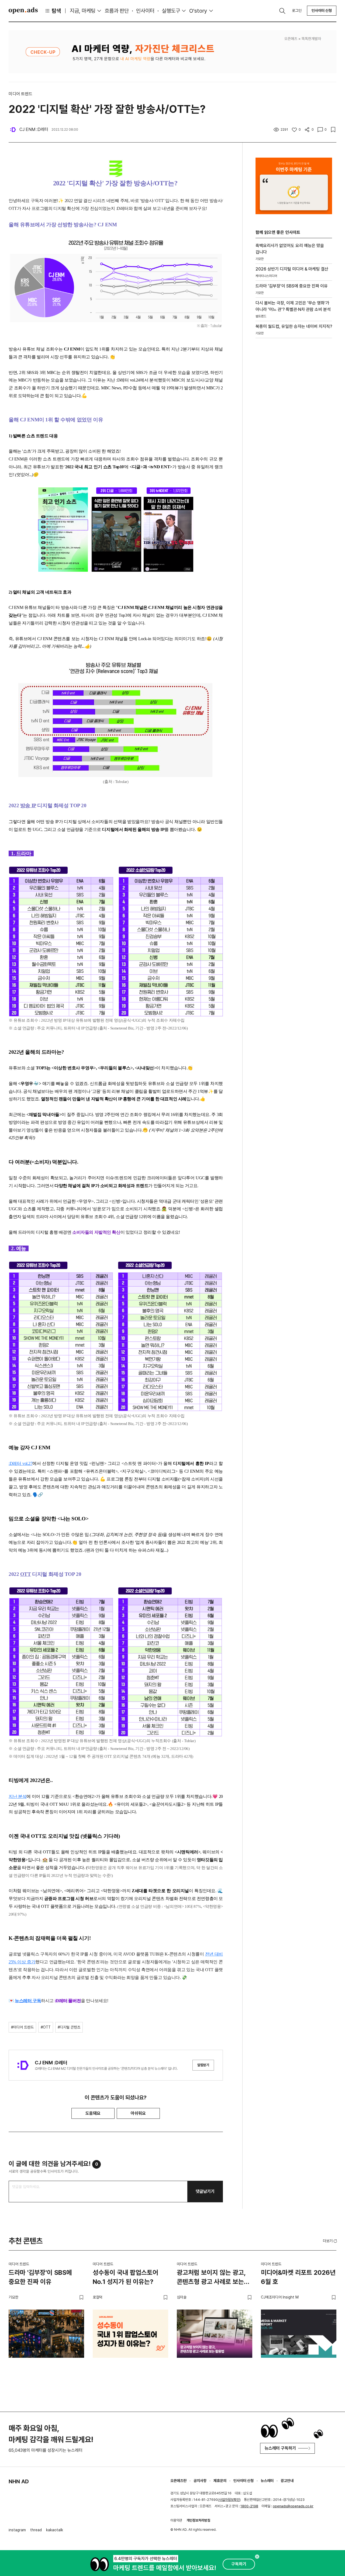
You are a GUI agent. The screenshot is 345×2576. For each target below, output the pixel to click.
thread (36, 2530)
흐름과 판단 (117, 11)
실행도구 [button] (171, 11)
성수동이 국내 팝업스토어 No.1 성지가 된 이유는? (125, 2277)
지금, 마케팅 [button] (83, 11)
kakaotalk (55, 2530)
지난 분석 (18, 1796)
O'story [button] (198, 11)
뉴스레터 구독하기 (280, 2448)
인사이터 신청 (322, 11)
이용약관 (176, 2520)
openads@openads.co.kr (293, 2506)
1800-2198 (249, 2506)
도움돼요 (93, 2113)
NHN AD (19, 2481)
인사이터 (145, 11)
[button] (330, 2241)
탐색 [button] (56, 11)
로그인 (297, 11)
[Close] (257, 2557)
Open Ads (23, 11)
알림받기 (203, 2065)
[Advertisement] (294, 434)
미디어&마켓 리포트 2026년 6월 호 (298, 2277)
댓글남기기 (205, 2191)
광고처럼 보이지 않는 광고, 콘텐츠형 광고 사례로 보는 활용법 (211, 2278)
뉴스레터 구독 (28, 2001)
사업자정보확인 (229, 2500)
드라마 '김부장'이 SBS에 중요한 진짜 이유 (40, 2277)
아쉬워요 (138, 2113)
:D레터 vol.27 (20, 1463)
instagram (17, 2530)
